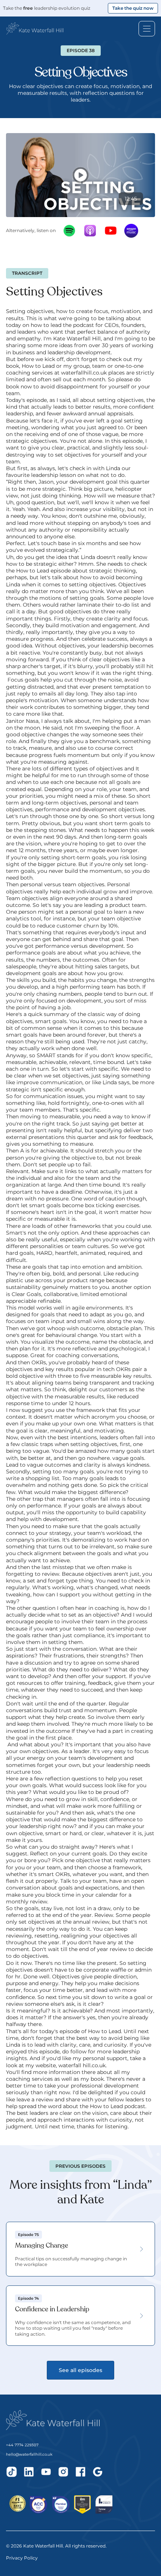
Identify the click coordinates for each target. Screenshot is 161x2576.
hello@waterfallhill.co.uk (29, 2454)
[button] (35, 28)
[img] (12, 2472)
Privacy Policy (22, 2558)
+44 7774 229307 (22, 2445)
